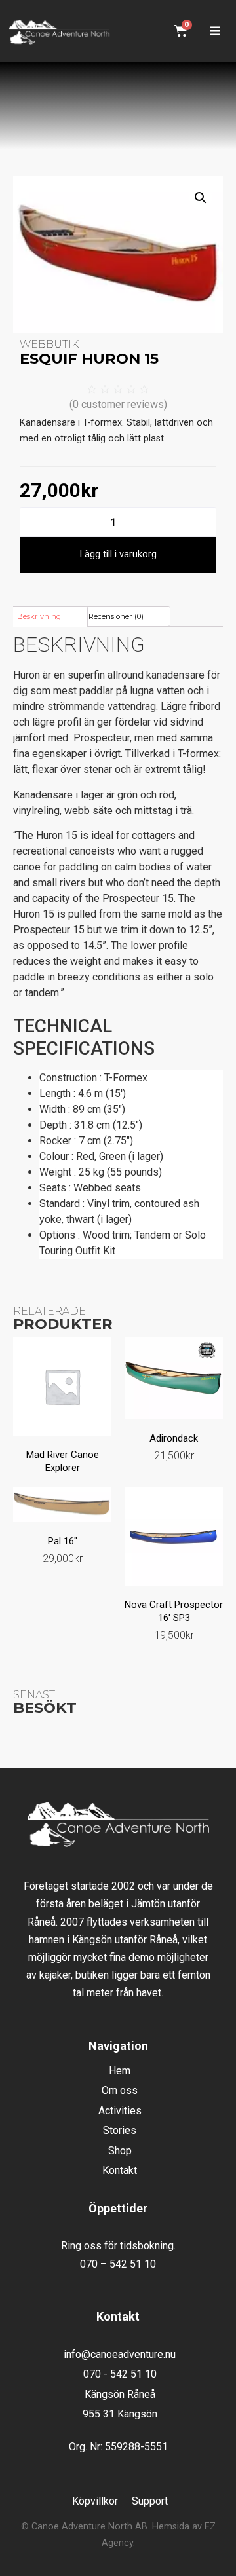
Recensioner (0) (116, 616)
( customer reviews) (118, 404)
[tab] (49, 616)
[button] (215, 31)
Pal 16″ (63, 1541)
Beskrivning (39, 616)
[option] (118, 1134)
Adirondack (174, 1438)
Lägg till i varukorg (118, 554)
